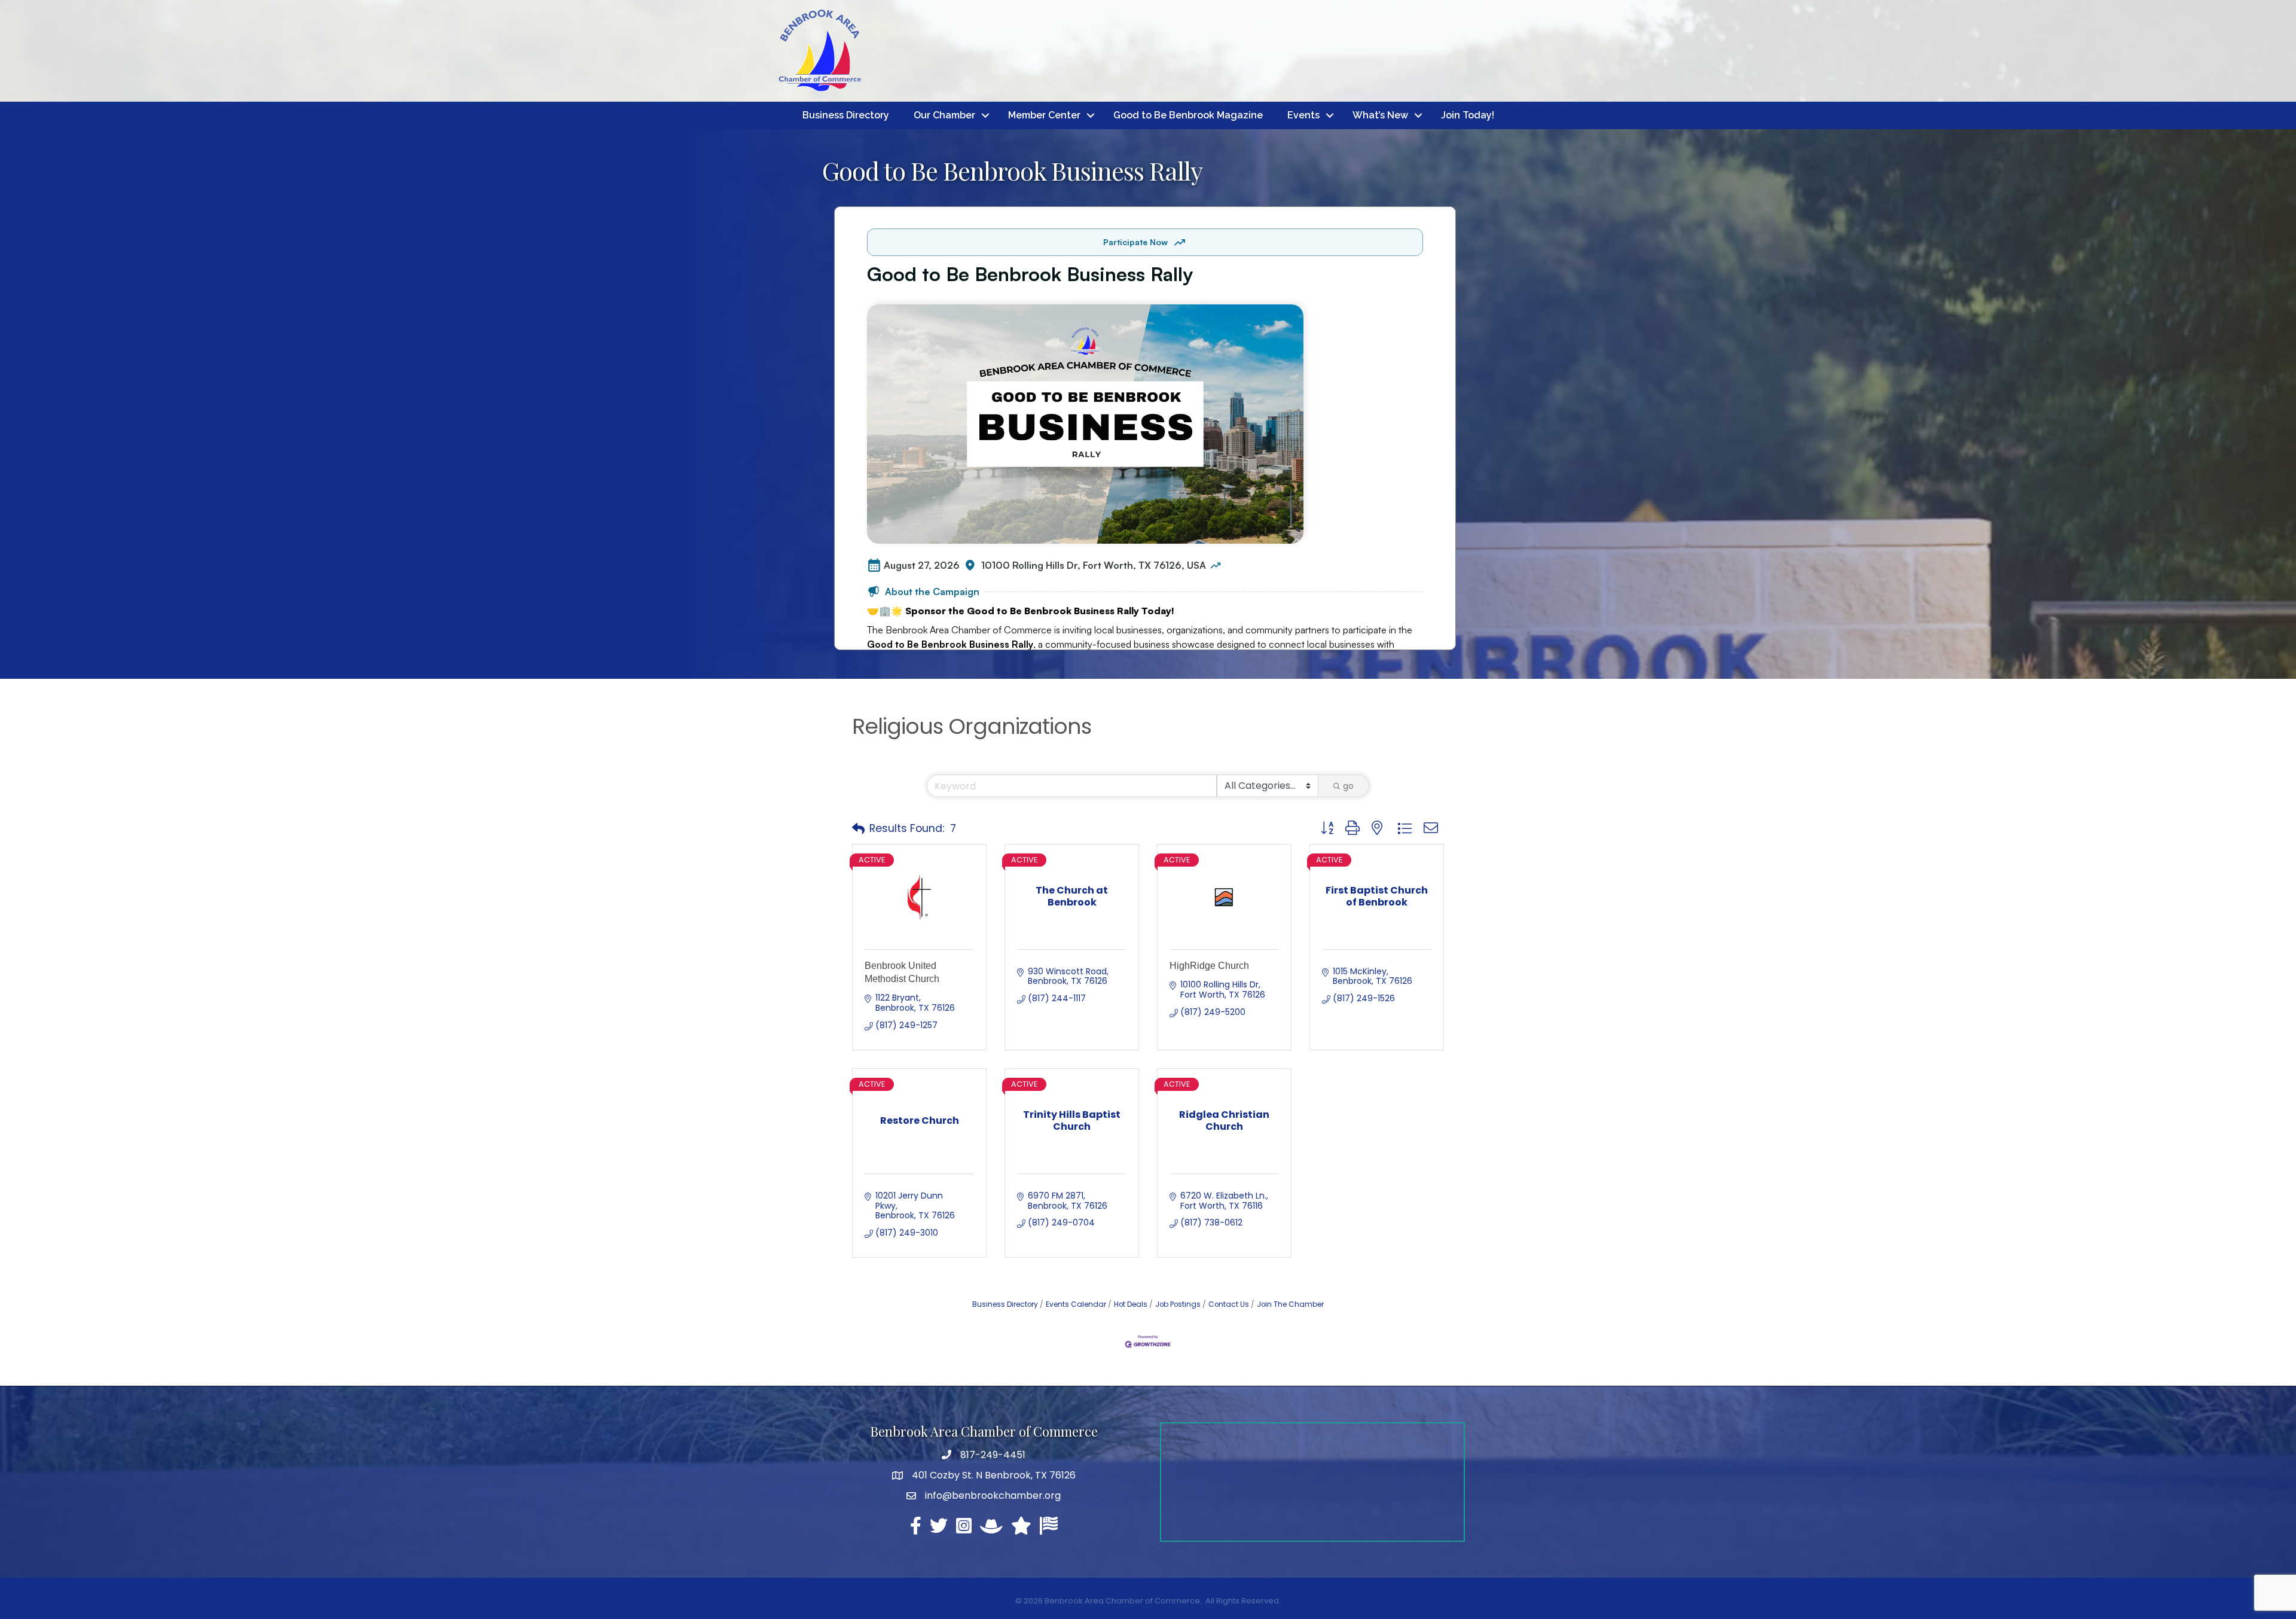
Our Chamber (944, 115)
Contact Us (1229, 1304)
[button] (858, 829)
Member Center (1044, 115)
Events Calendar (1076, 1304)
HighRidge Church (1209, 966)
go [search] (1348, 786)
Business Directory (846, 115)
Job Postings (1178, 1304)
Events (1303, 115)
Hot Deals (1131, 1304)
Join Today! (1468, 115)
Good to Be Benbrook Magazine (1188, 115)
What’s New (1380, 115)
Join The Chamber (1290, 1304)
